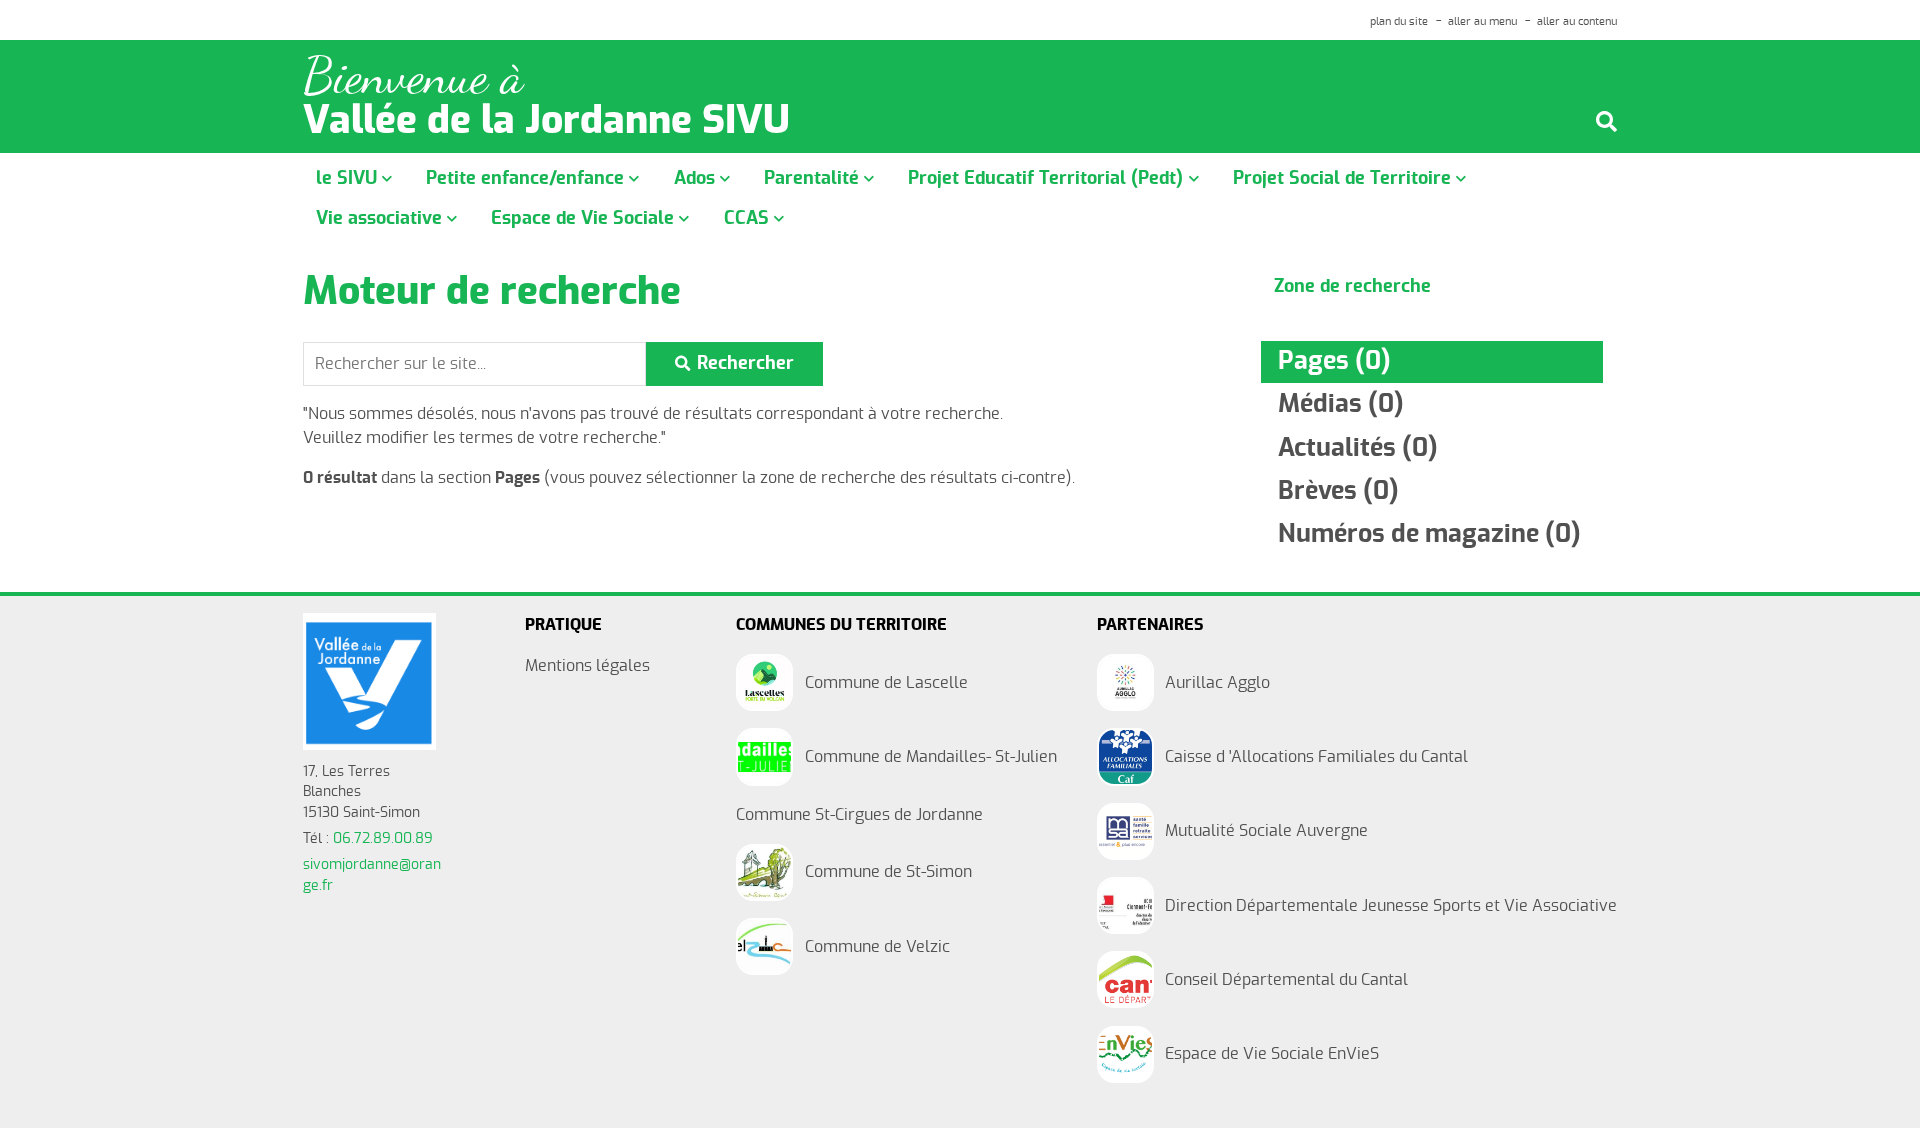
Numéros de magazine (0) (1429, 534)
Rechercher (745, 363)
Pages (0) (1334, 361)
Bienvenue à (413, 76)
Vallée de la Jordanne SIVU (546, 122)
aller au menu (1482, 21)
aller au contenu (1577, 21)
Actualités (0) (1358, 448)
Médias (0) (1341, 404)
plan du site (1399, 21)
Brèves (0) (1338, 491)
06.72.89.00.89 (383, 839)
